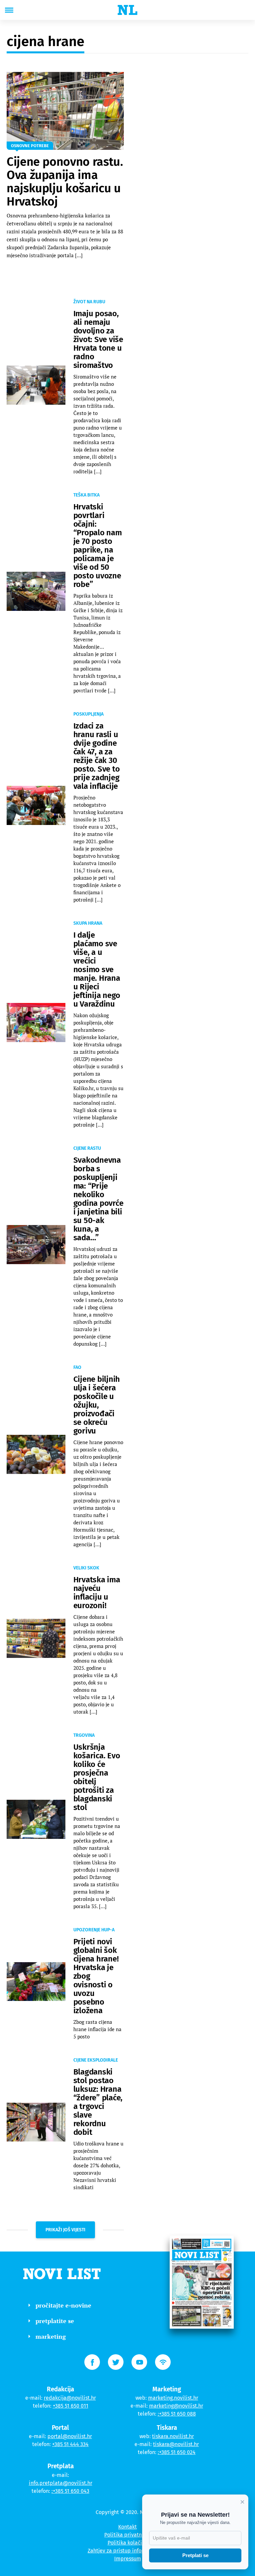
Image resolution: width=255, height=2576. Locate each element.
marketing (51, 2336)
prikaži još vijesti (65, 2230)
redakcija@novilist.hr (70, 2398)
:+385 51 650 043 (70, 2491)
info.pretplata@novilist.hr (61, 2483)
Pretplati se (195, 2555)
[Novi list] (127, 10)
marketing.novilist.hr (173, 2398)
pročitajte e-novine (63, 2305)
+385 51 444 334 (70, 2444)
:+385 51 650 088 (177, 2414)
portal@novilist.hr (70, 2436)
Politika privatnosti (127, 2535)
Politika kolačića (128, 2543)
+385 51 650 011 (71, 2406)
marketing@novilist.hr (176, 2406)
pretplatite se (55, 2321)
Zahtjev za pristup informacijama (127, 2551)
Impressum (128, 2559)
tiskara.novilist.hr (173, 2436)
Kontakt (127, 2527)
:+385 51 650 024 (177, 2452)
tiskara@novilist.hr (176, 2444)
